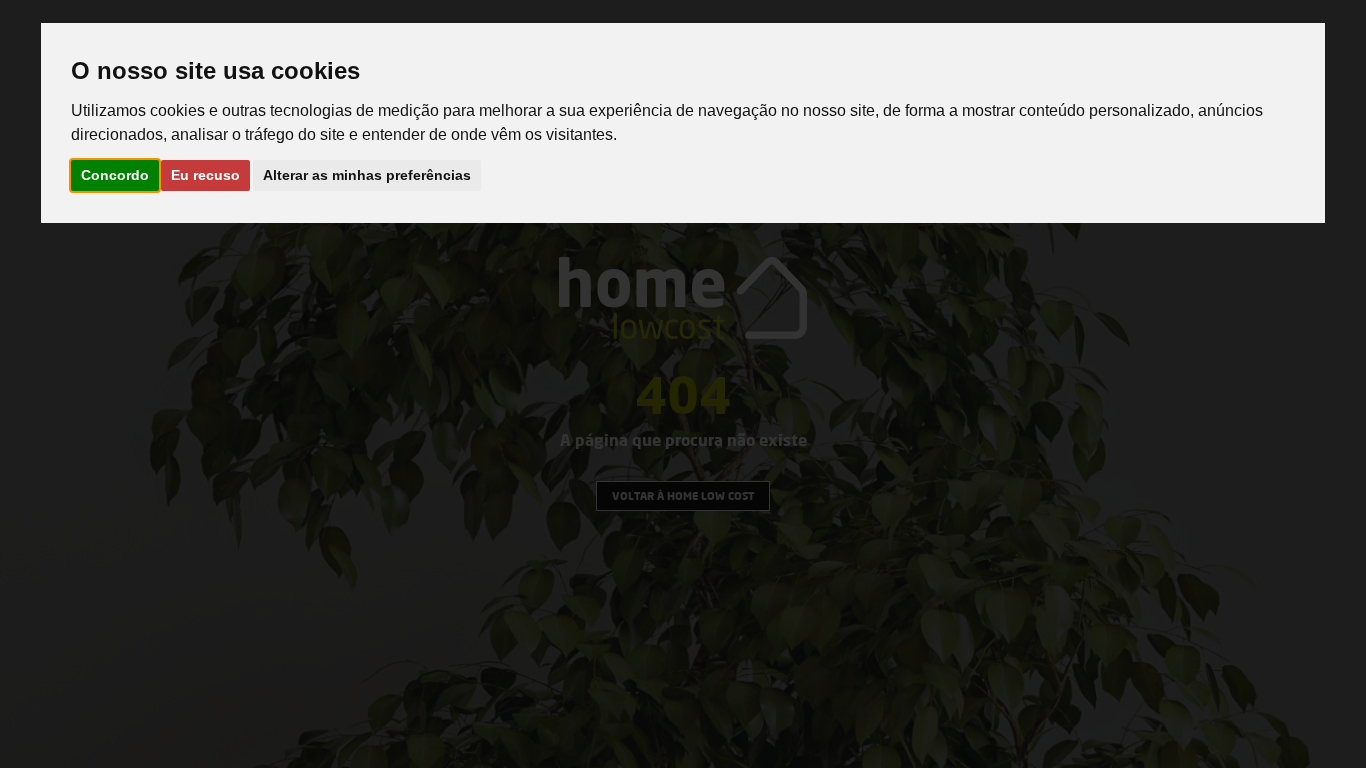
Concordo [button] (115, 175)
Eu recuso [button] (205, 175)
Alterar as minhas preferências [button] (367, 175)
